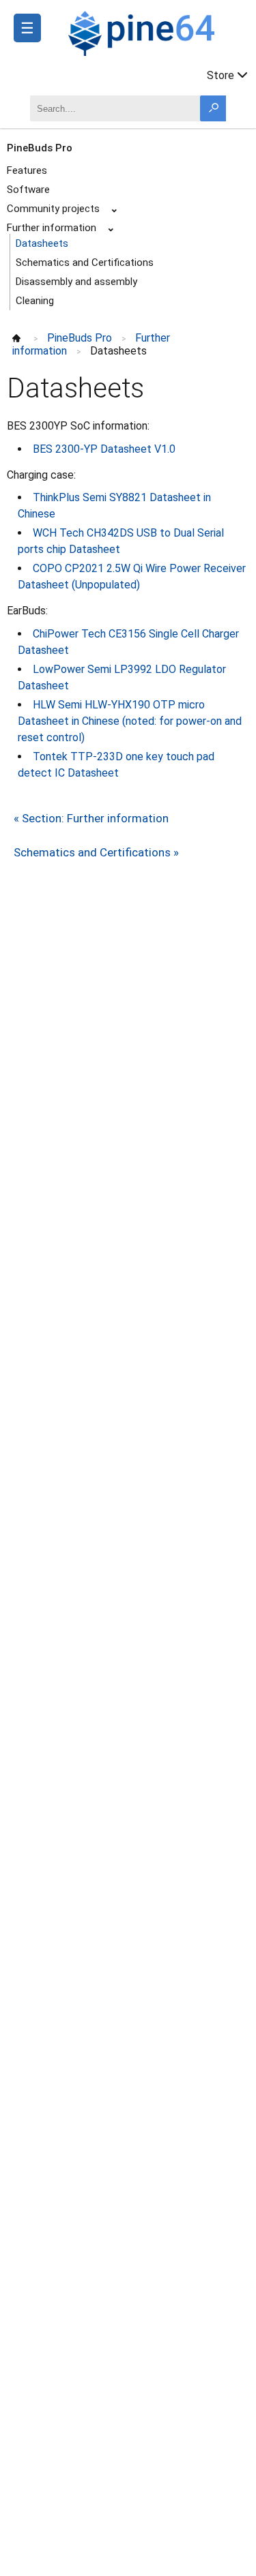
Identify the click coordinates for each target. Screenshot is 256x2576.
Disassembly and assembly (76, 282)
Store (221, 75)
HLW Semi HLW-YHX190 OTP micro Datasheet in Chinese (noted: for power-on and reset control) (130, 721)
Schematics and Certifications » (96, 852)
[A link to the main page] (155, 31)
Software (28, 190)
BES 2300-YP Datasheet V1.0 (104, 449)
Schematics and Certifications (85, 263)
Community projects (53, 209)
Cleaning (35, 301)
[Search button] (213, 108)
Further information (52, 228)
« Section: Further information (91, 818)
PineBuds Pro (40, 148)
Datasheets (42, 243)
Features (27, 170)
